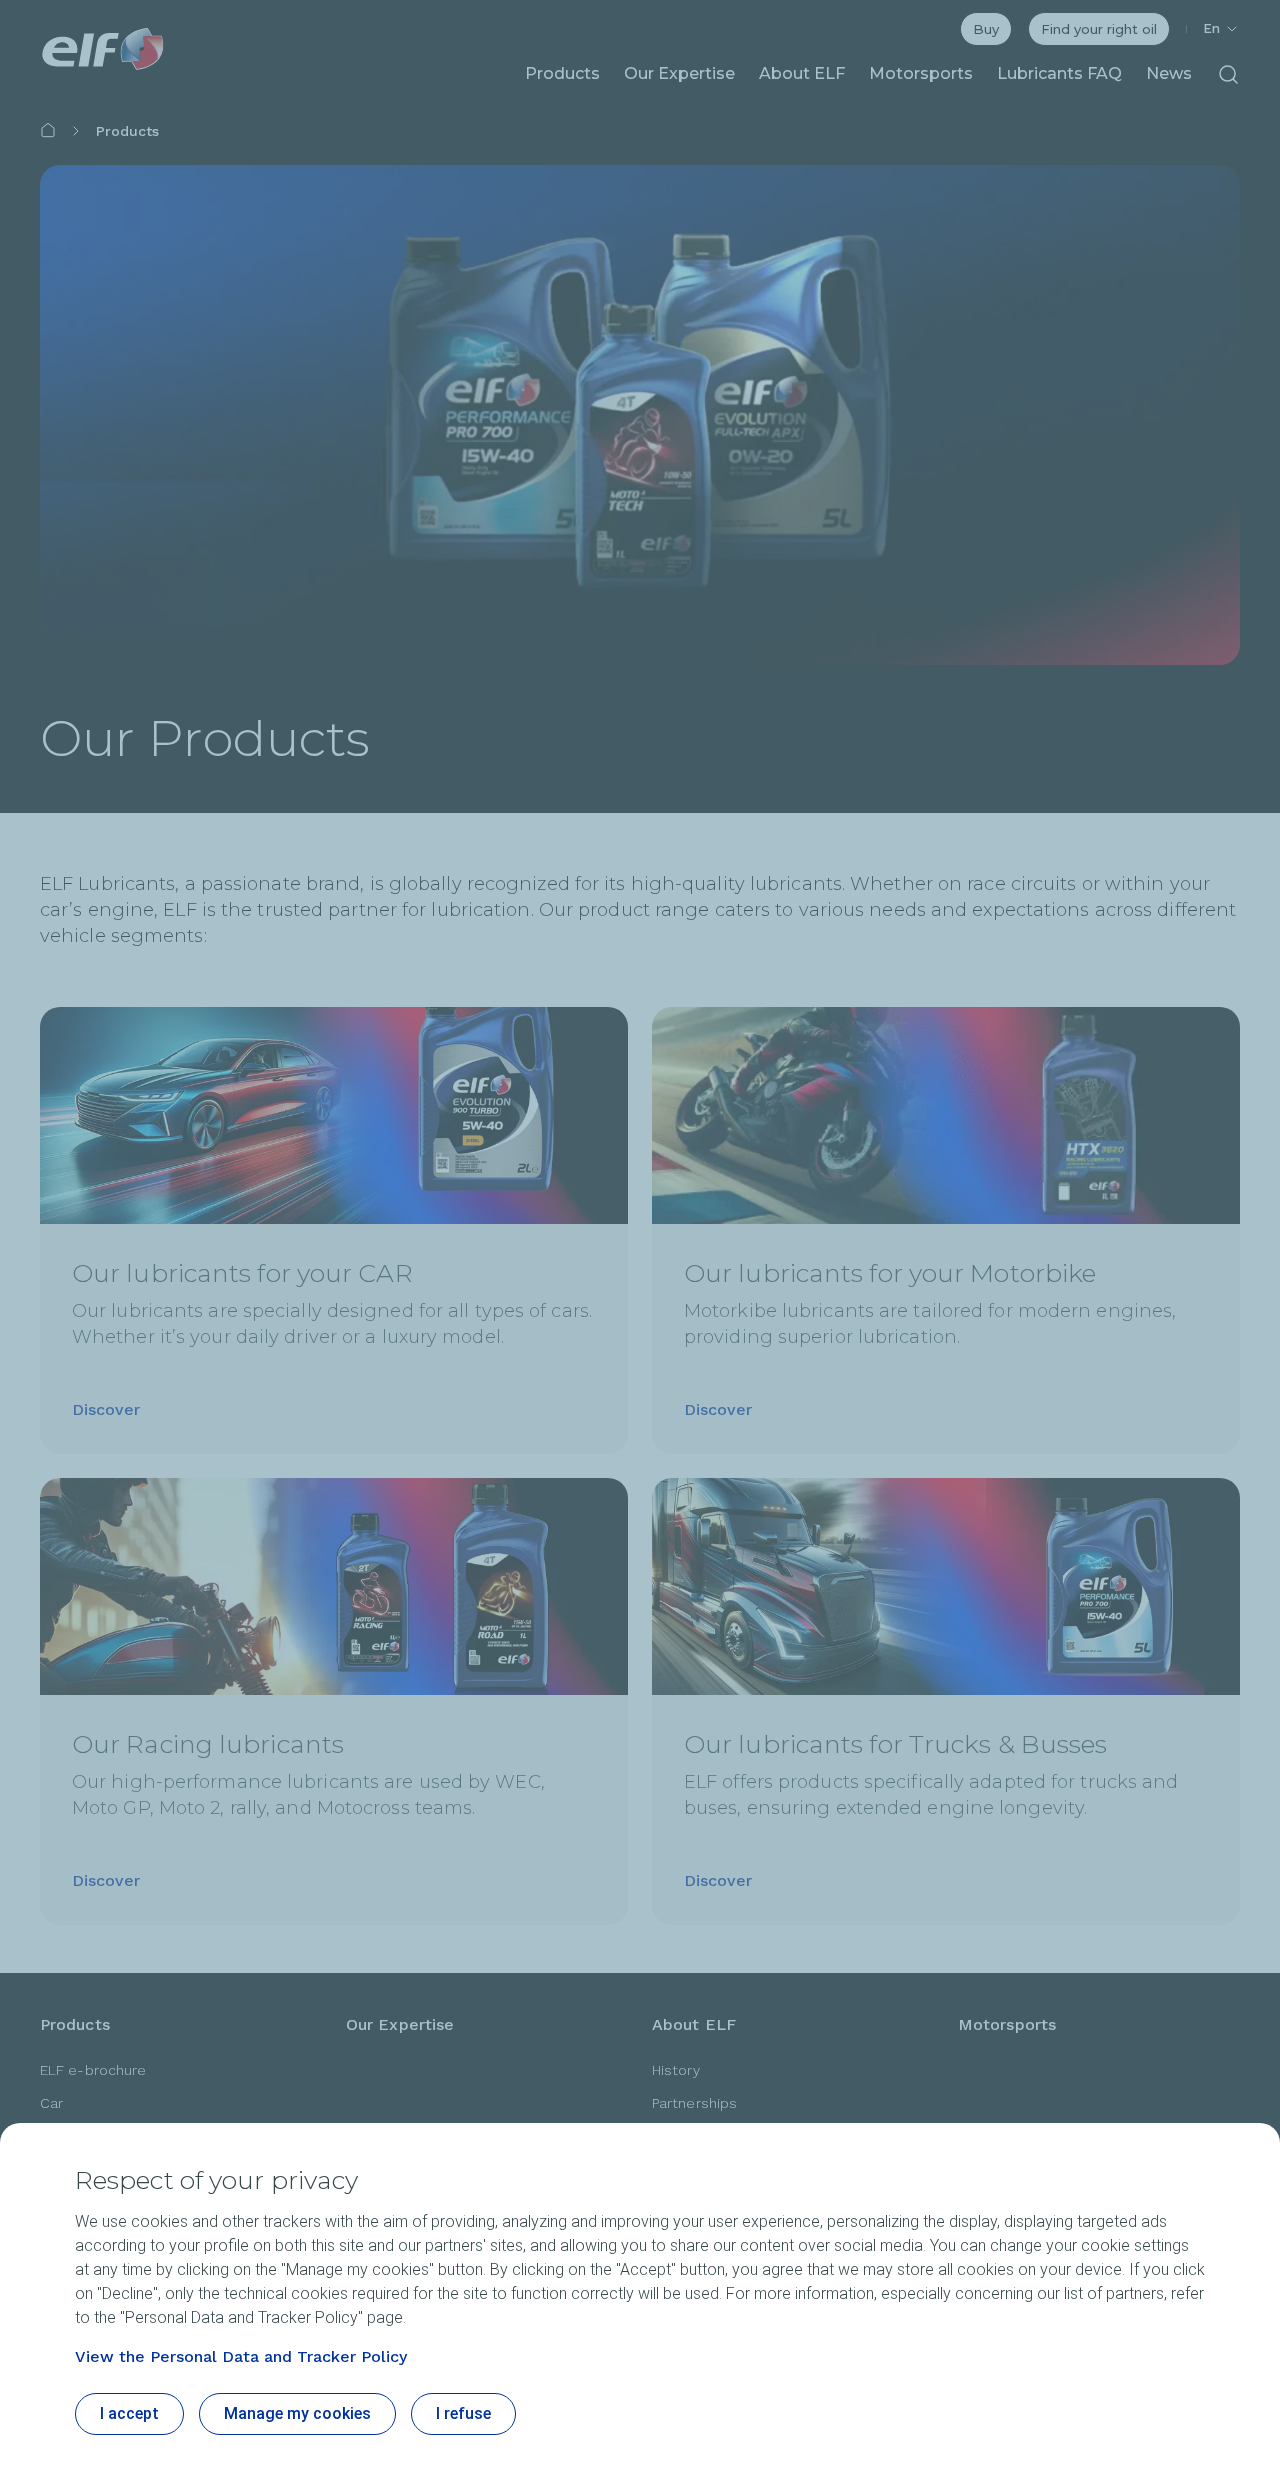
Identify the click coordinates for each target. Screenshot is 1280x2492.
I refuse (463, 2413)
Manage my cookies (297, 2413)
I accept (129, 2413)
